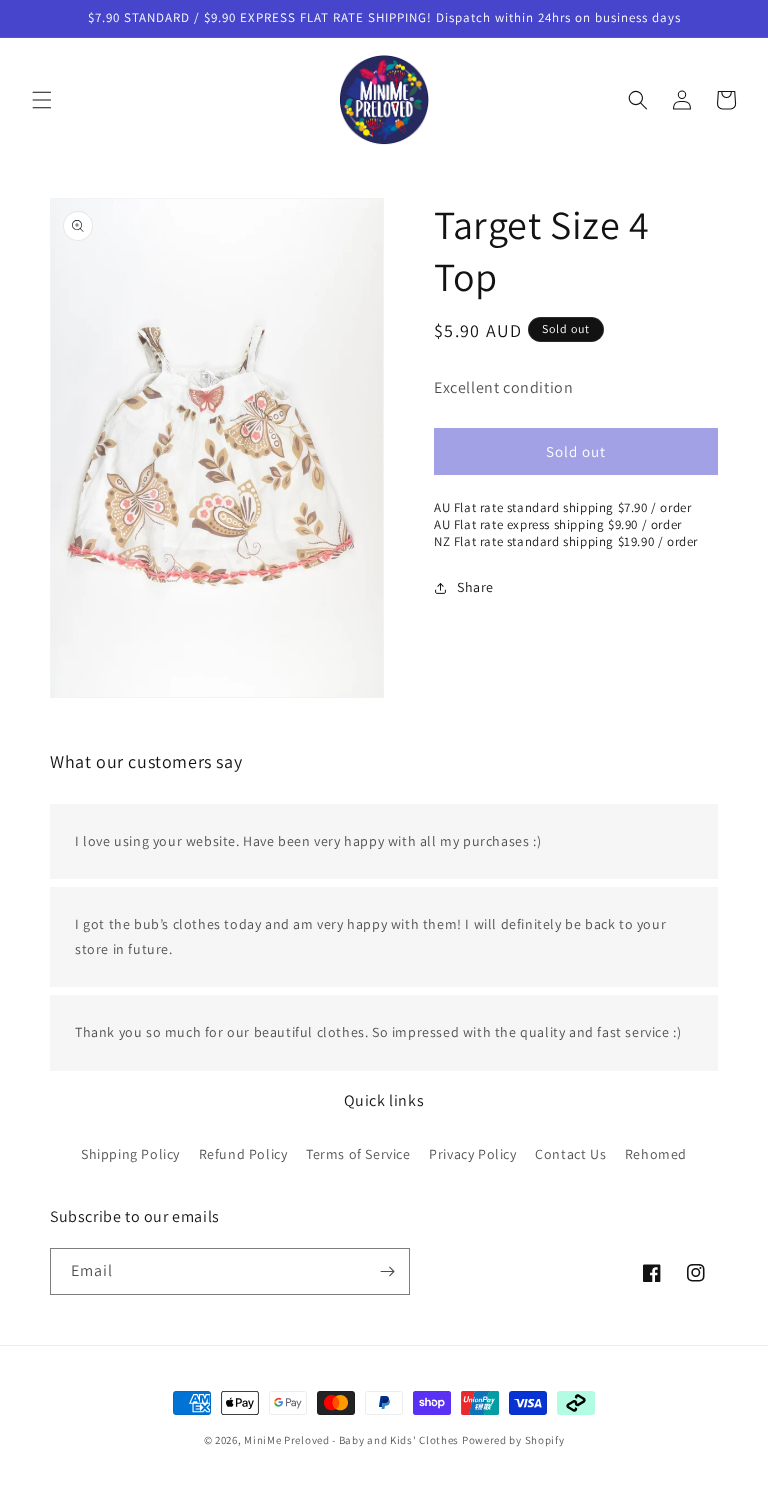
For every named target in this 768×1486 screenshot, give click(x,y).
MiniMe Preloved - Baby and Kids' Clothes (351, 1440)
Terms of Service (358, 1154)
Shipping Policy (130, 1154)
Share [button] (475, 587)
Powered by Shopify (513, 1440)
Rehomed (656, 1154)
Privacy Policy (472, 1154)
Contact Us (570, 1154)
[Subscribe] (387, 1271)
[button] (42, 100)
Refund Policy (243, 1154)
